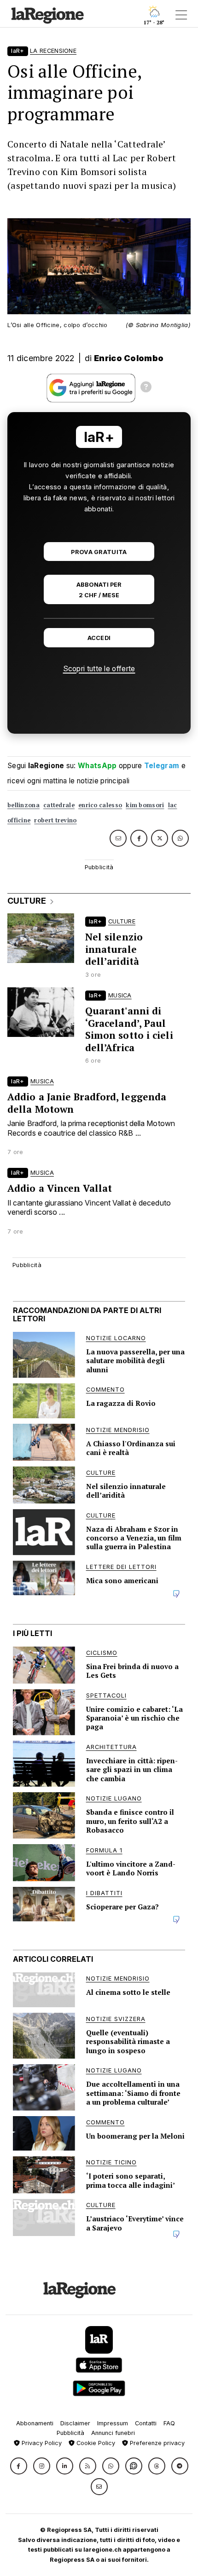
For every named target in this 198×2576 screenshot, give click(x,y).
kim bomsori (145, 805)
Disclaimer (75, 2423)
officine (19, 820)
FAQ (169, 2423)
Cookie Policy (95, 2443)
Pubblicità (70, 2433)
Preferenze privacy (156, 2443)
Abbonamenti (35, 2423)
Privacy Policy (41, 2443)
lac (173, 805)
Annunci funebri (113, 2433)
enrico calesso (100, 805)
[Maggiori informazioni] (146, 388)
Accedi (99, 638)
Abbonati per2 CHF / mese (99, 590)
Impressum (113, 2423)
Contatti (146, 2423)
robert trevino (55, 820)
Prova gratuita (99, 552)
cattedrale (59, 805)
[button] (19, 2466)
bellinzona (23, 805)
